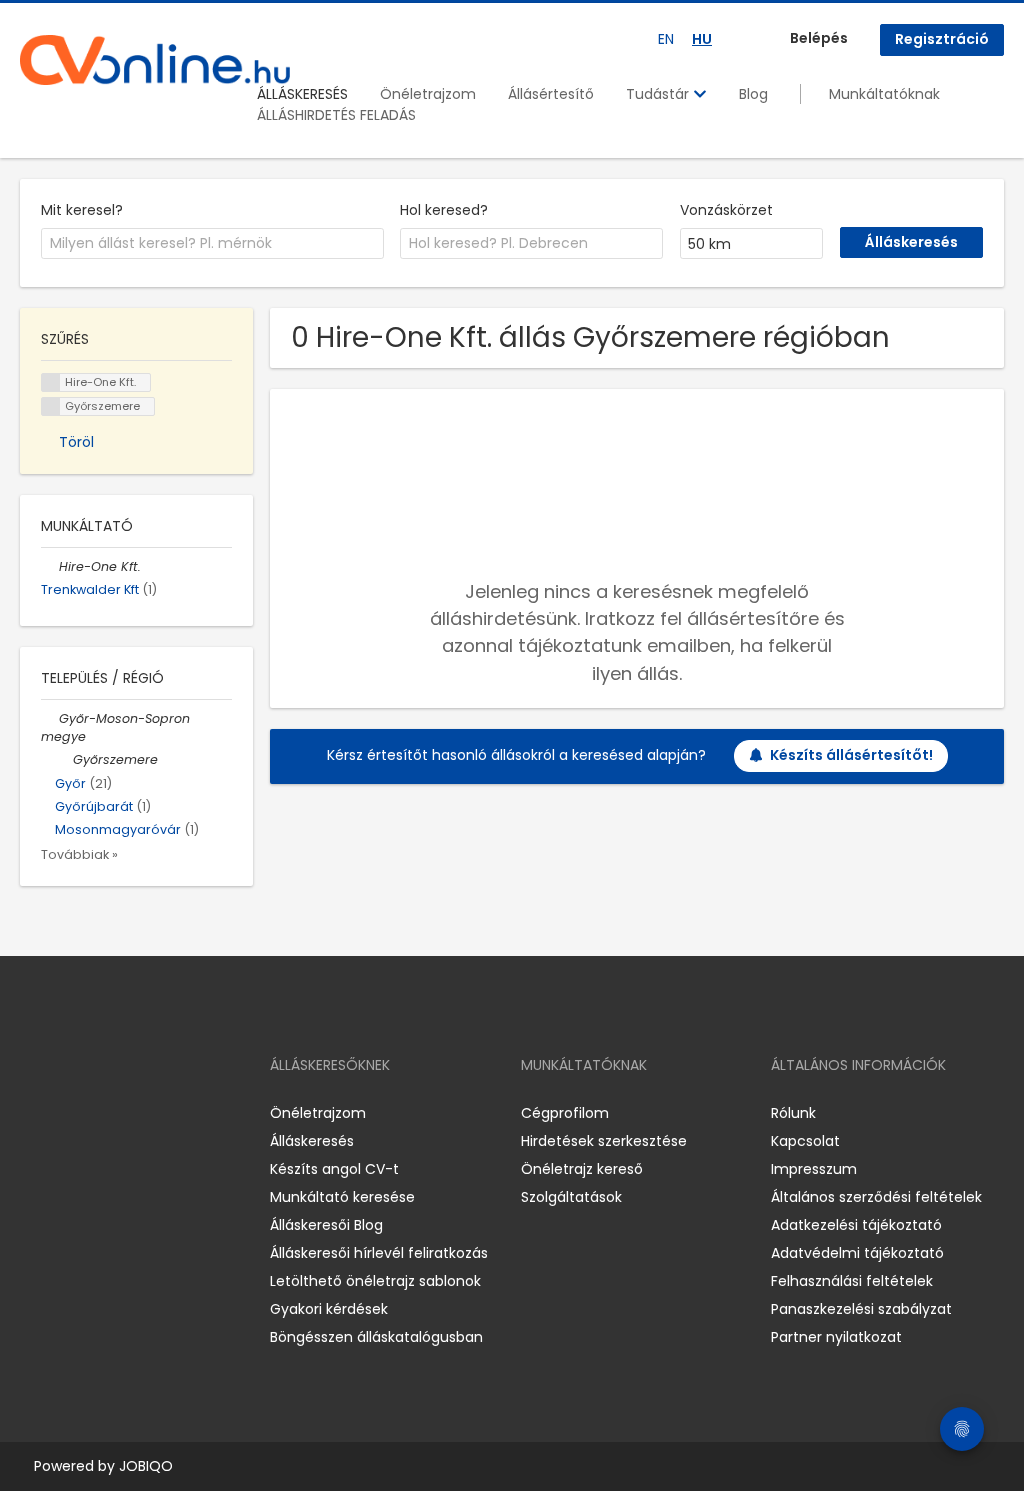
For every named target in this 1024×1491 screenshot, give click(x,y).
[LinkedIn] (100, 1112)
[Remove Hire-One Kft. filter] (50, 566)
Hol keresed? (444, 210)
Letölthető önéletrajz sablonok (375, 1281)
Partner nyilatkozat (836, 1337)
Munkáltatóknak (884, 94)
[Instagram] (67, 1112)
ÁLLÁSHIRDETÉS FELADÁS (336, 115)
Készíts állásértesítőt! (851, 755)
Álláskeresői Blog (326, 1225)
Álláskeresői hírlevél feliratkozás (379, 1253)
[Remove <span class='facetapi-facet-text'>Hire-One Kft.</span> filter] (51, 382)
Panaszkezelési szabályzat (861, 1309)
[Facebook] (34, 1112)
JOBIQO (146, 1466)
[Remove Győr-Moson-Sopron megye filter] (50, 718)
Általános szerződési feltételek (876, 1197)
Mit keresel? (82, 210)
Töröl (76, 442)
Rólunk (793, 1113)
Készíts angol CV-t (334, 1169)
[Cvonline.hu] (155, 60)
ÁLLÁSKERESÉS (302, 94)
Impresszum (814, 1169)
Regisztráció (942, 39)
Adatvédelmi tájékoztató (857, 1253)
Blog (753, 94)
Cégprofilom (565, 1113)
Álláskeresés (312, 1141)
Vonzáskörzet (726, 210)
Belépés (819, 38)
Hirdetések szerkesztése (604, 1141)
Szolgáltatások (571, 1197)
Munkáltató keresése (342, 1197)
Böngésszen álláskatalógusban (376, 1337)
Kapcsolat (805, 1141)
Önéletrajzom (428, 94)
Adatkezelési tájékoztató (856, 1225)
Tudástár (659, 94)
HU (702, 39)
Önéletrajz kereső (582, 1169)
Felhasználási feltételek (852, 1281)
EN (666, 39)
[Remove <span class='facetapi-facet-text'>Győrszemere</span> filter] (51, 406)
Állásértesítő (551, 94)
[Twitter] (130, 1112)
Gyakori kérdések (329, 1309)
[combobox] (212, 244)
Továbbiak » (79, 854)
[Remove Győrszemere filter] (64, 759)
